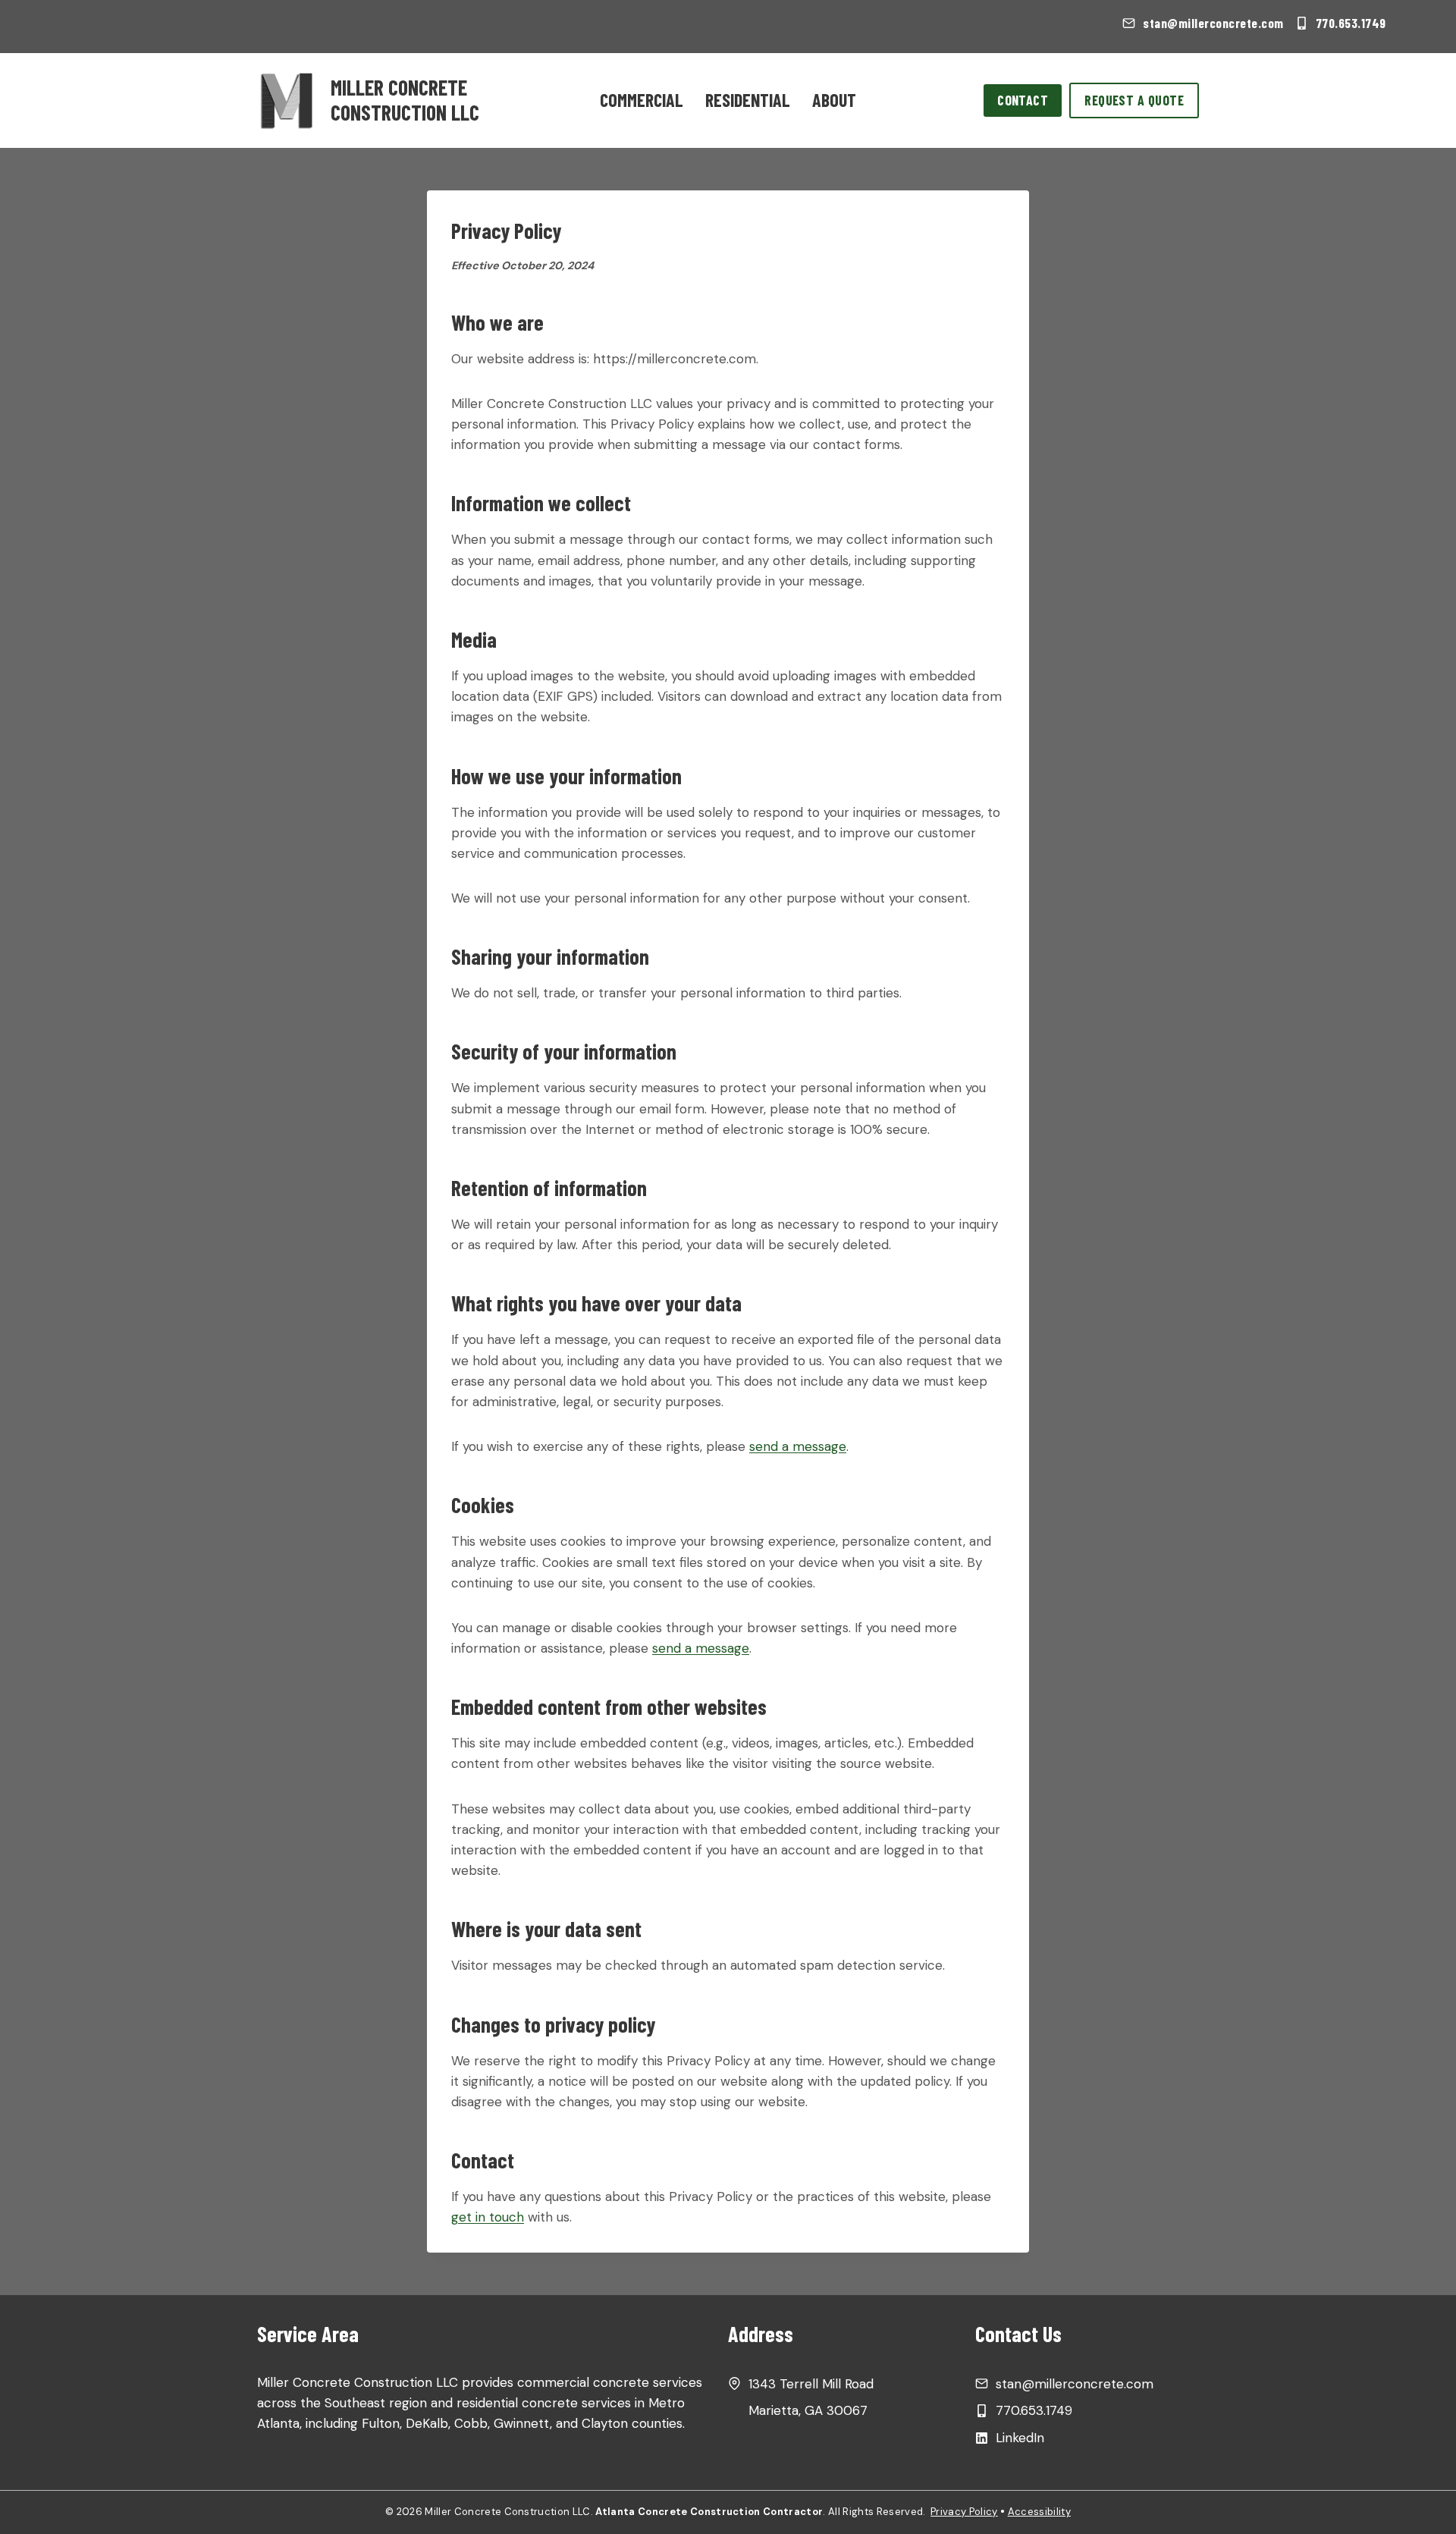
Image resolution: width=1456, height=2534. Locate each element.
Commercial (642, 100)
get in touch (488, 2217)
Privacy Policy (964, 2512)
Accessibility (1039, 2512)
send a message (798, 1446)
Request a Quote (1134, 100)
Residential (748, 100)
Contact (1023, 100)
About (834, 100)
